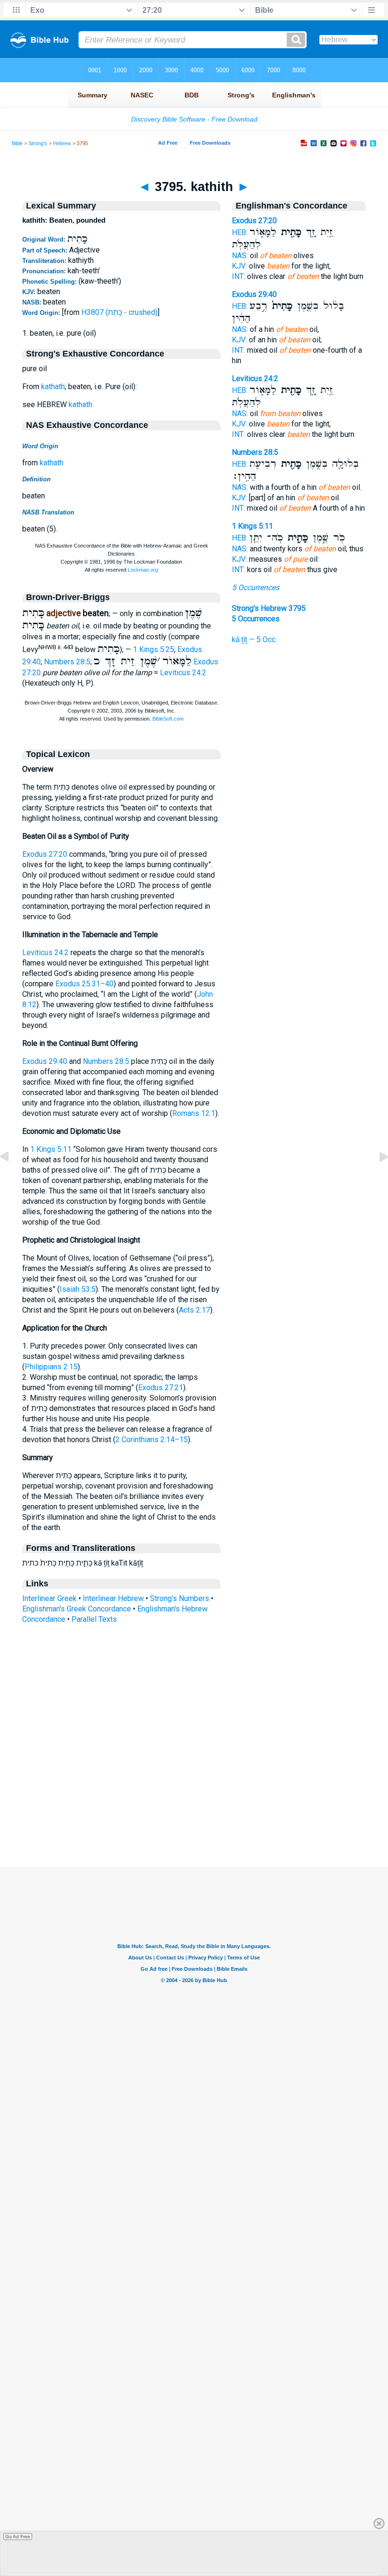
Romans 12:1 (194, 1113)
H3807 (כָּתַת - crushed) (119, 312)
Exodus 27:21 (161, 1388)
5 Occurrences (256, 587)
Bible (17, 143)
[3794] (12, 1178)
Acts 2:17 (194, 1310)
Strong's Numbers (180, 1598)
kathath (53, 387)
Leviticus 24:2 (183, 673)
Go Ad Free (18, 2537)
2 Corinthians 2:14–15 (152, 1440)
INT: (238, 276)
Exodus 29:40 (45, 1061)
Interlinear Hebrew (113, 1598)
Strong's (38, 143)
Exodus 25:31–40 (84, 984)
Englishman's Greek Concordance (77, 1609)
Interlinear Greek (49, 1598)
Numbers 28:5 (67, 662)
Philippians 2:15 (51, 1367)
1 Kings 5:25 (154, 649)
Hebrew (62, 143)
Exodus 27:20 (45, 854)
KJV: (239, 266)
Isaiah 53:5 (78, 1289)
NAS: (240, 256)
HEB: (240, 232)
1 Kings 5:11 (51, 1149)
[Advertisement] (194, 1809)
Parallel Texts (94, 1619)
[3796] (376, 1178)
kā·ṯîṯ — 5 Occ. (254, 640)
